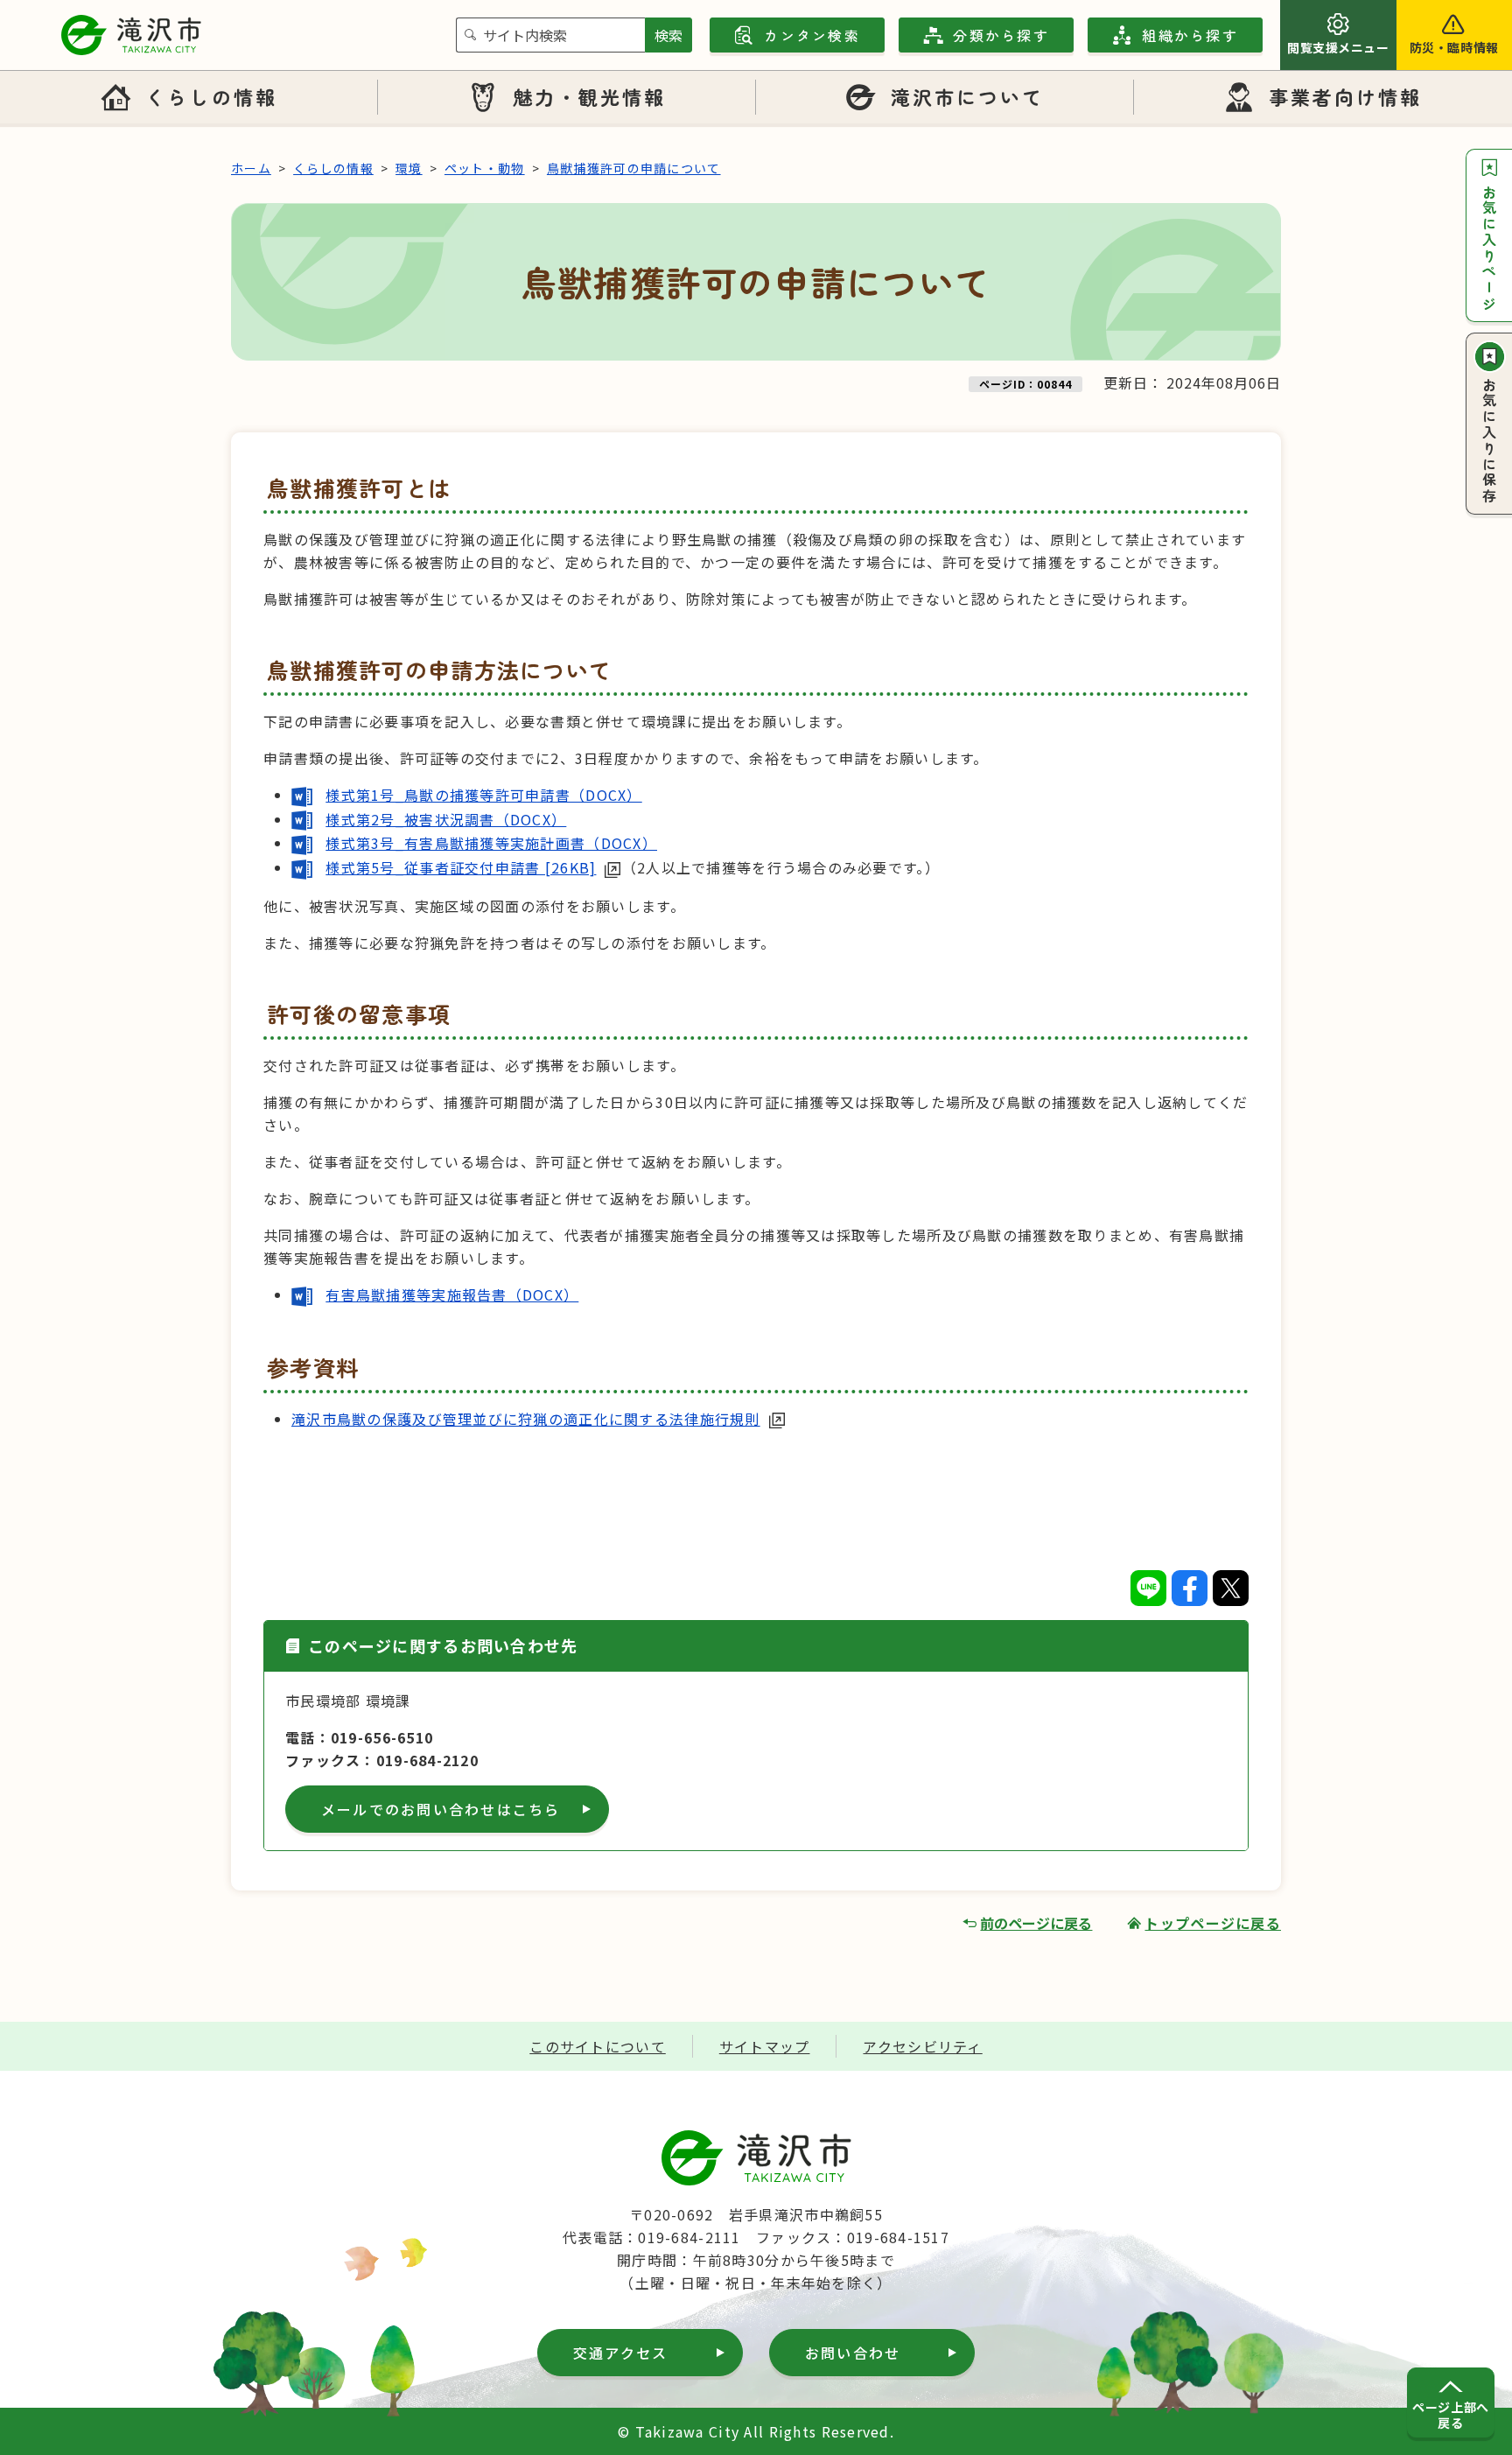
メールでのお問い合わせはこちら (441, 1809)
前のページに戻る (1036, 1923)
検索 (668, 35)
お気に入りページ (1489, 249)
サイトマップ (765, 2046)
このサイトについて (598, 2046)
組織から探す (1190, 35)
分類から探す (1001, 35)
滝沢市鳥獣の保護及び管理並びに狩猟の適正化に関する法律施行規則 (526, 1419)
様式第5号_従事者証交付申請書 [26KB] (461, 867)
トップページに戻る (1213, 1923)
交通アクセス (620, 2353)
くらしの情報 (211, 96)
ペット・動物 (485, 168)
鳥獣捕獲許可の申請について (634, 168)
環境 (409, 168)
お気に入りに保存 (1489, 441)
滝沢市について (968, 96)
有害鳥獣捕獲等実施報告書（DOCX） (452, 1294)
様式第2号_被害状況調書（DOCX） (446, 819)
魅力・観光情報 (590, 96)
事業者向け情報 (1346, 96)
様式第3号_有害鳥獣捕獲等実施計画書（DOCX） (491, 843)
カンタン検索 (812, 35)
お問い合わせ (853, 2353)
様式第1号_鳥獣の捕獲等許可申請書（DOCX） (483, 795)
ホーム (251, 168)
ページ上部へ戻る (1450, 2415)
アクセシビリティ (922, 2046)
